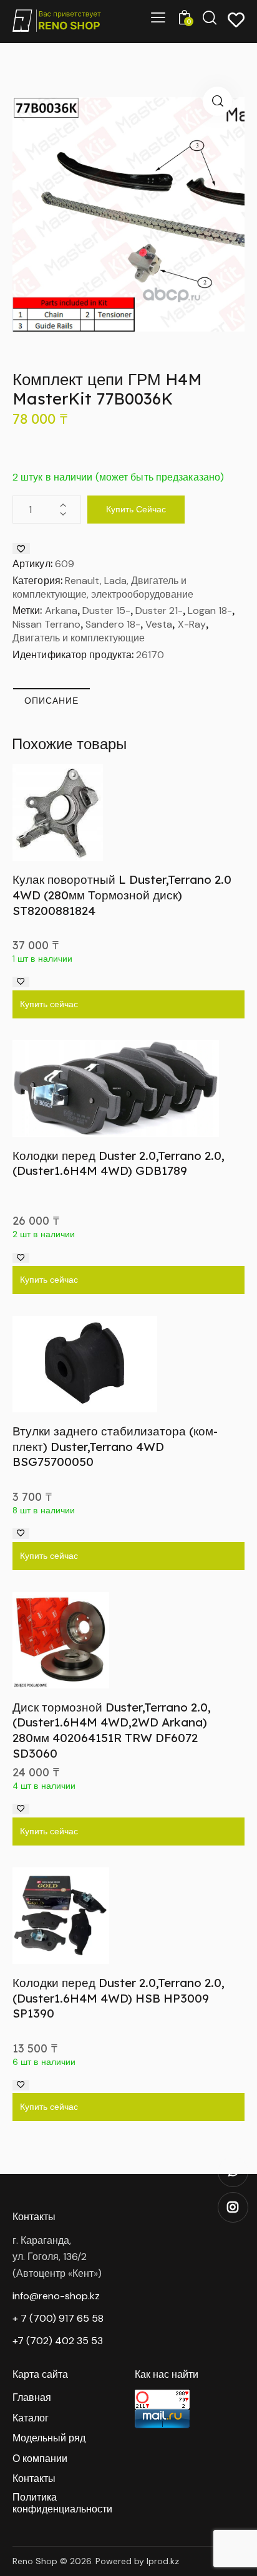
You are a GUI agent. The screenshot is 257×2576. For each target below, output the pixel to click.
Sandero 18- (113, 624)
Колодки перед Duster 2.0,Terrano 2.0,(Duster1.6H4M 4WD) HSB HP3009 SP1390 (119, 1998)
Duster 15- (106, 610)
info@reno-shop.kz (56, 2296)
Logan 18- (210, 610)
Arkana (61, 610)
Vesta (159, 624)
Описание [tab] (51, 701)
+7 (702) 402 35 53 (58, 2341)
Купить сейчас (136, 509)
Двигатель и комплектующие (79, 638)
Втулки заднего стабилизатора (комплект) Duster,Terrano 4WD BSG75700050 (115, 1446)
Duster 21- (159, 610)
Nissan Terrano (46, 624)
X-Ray (192, 624)
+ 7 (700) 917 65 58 (58, 2318)
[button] (217, 101)
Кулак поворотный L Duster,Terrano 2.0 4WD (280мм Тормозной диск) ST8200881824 (122, 895)
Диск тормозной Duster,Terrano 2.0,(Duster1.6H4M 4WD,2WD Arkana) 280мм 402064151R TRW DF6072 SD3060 (112, 1730)
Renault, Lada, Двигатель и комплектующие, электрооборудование (103, 587)
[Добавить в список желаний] (21, 548)
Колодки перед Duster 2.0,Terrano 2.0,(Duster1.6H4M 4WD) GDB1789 (119, 1163)
